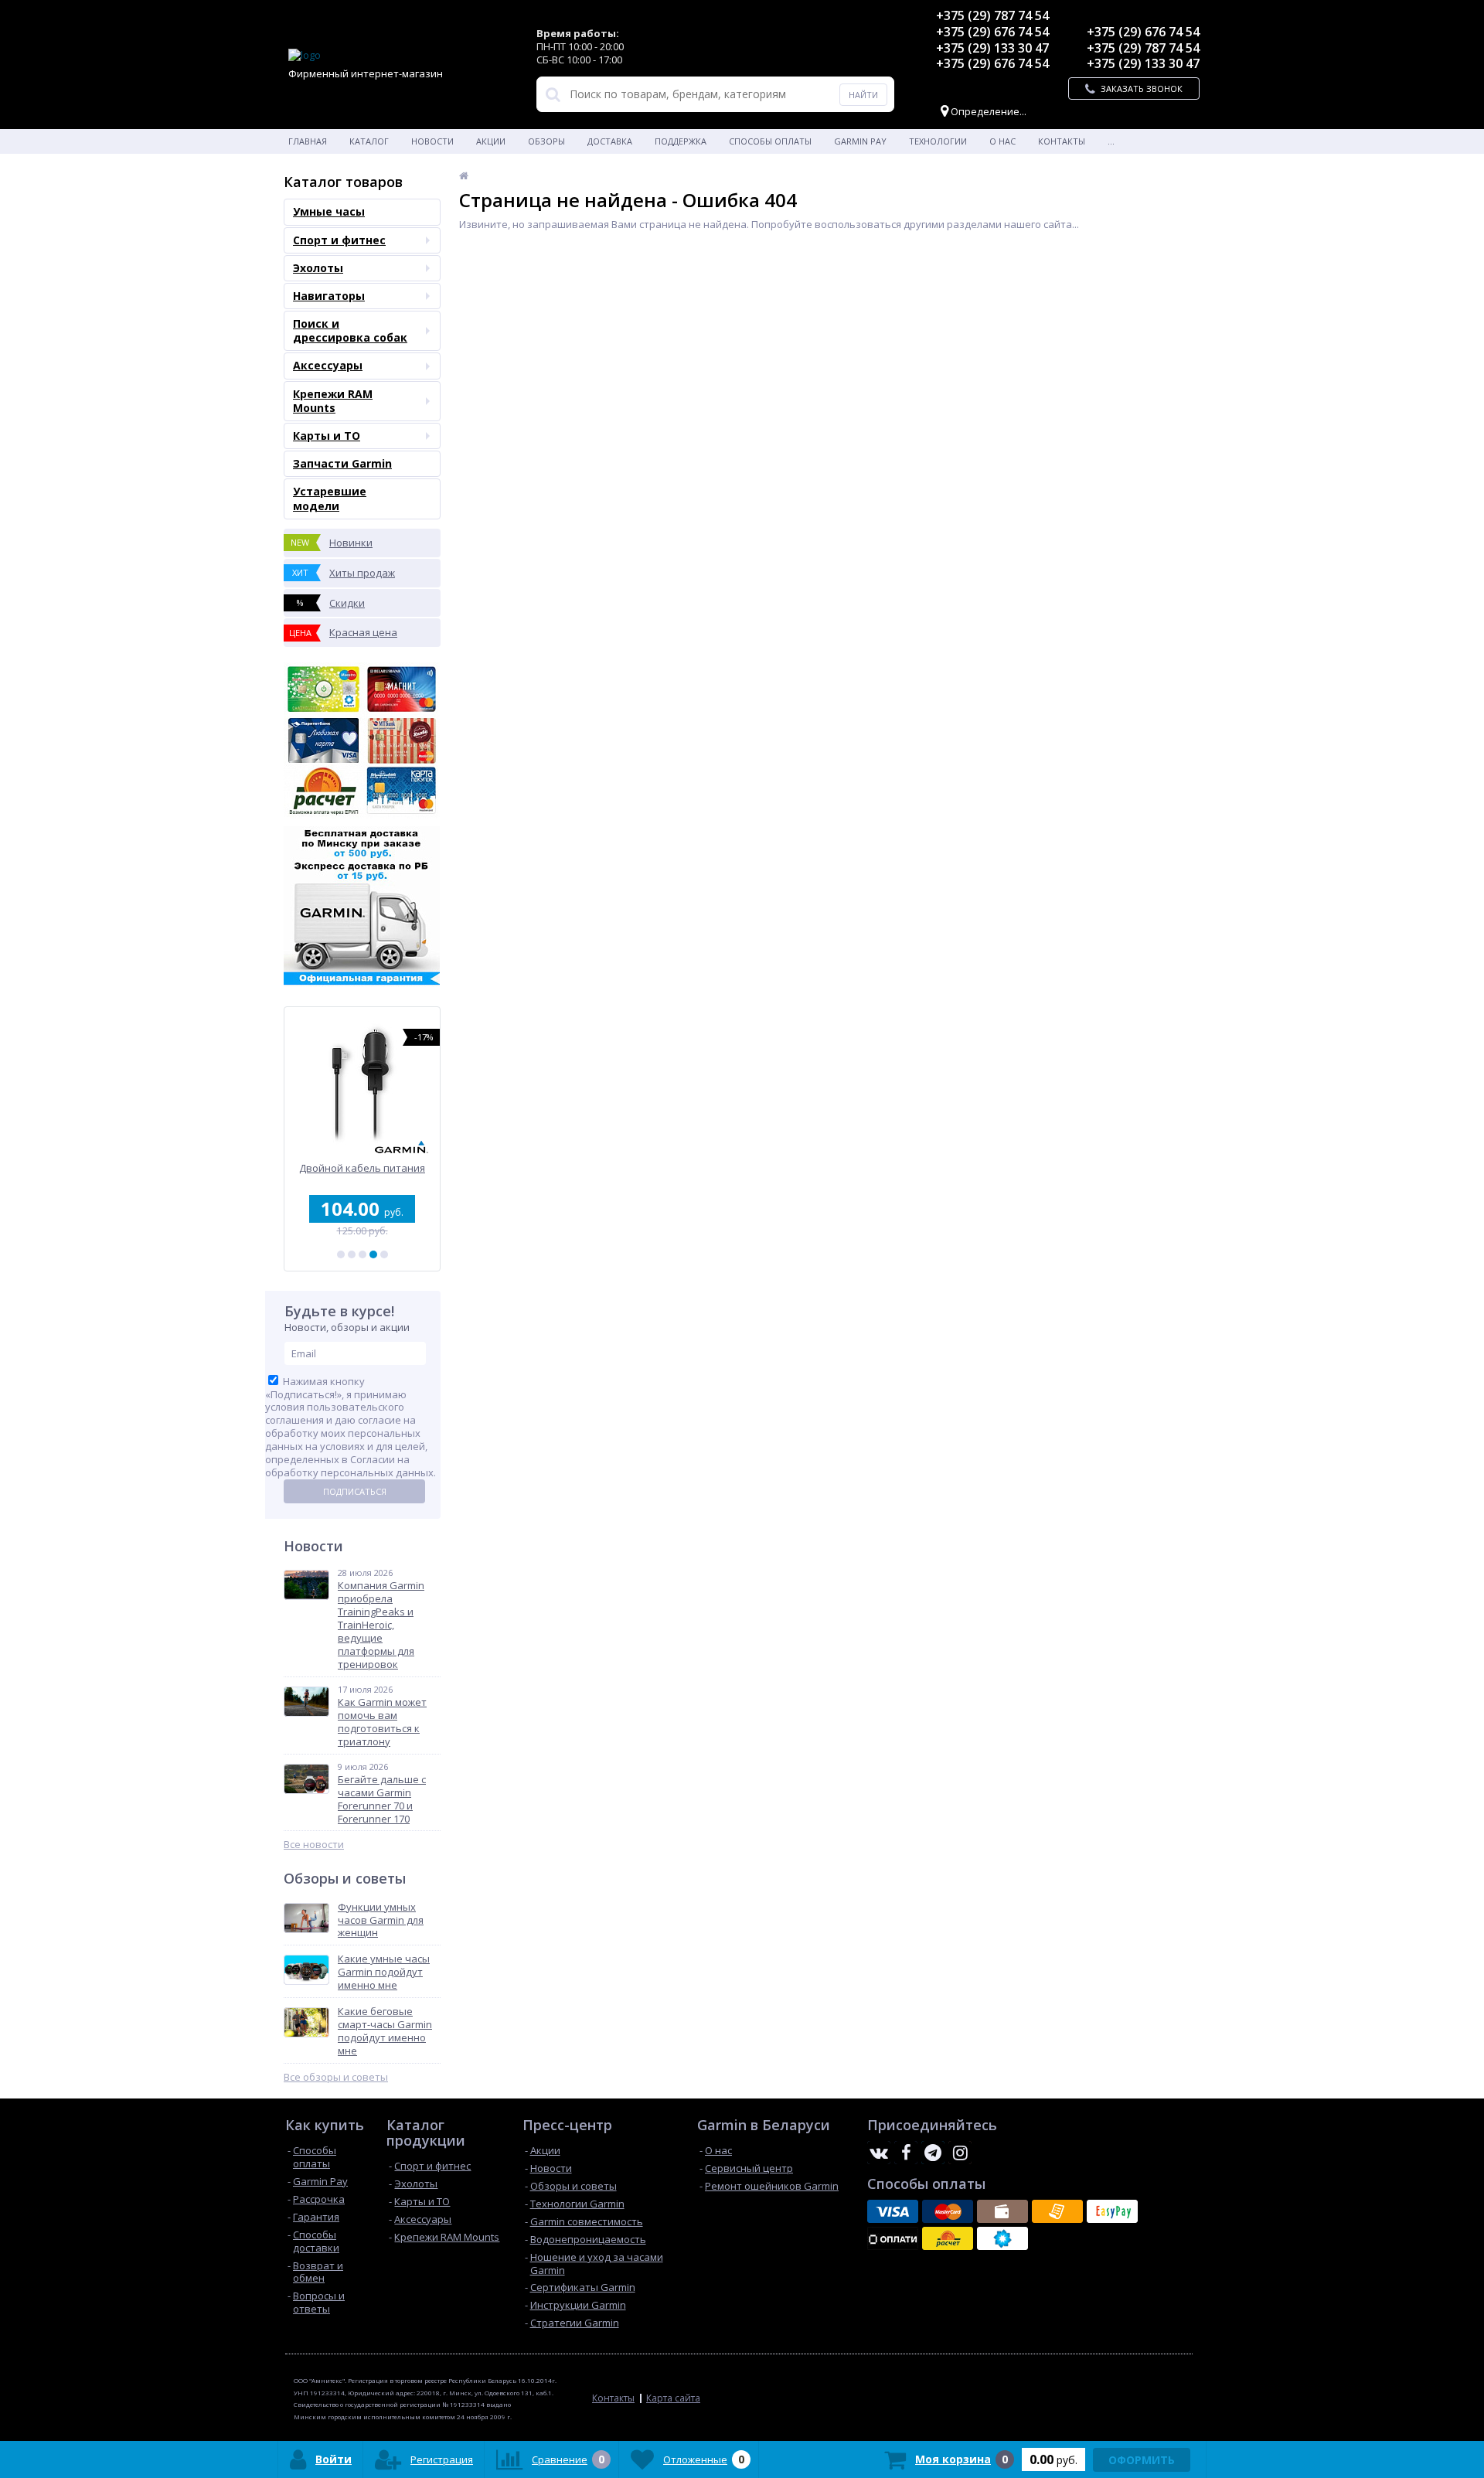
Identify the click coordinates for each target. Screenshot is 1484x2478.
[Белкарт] (1002, 2238)
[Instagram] (960, 2153)
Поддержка (681, 141)
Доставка (610, 141)
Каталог (369, 141)
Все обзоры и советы (336, 2077)
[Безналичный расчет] (1057, 2211)
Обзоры (546, 141)
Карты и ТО (327, 436)
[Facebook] (906, 2153)
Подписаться (355, 1491)
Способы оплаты (770, 141)
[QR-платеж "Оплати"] (893, 2238)
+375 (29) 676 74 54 (992, 32)
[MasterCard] (948, 2211)
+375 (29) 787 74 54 (992, 15)
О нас (1002, 141)
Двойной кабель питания (362, 1168)
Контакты (1062, 141)
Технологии (938, 141)
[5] (384, 1254)
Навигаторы (329, 296)
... (1111, 141)
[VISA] (893, 2211)
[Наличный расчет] (1002, 2211)
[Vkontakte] (879, 2153)
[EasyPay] (1112, 2211)
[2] (352, 1254)
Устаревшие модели (330, 498)
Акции (491, 141)
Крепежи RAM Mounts (333, 401)
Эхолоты (318, 268)
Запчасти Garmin (342, 463)
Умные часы (329, 211)
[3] (362, 1254)
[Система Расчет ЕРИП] (948, 2238)
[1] (341, 1254)
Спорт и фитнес (339, 240)
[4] (373, 1254)
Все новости (314, 1845)
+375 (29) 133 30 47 (992, 48)
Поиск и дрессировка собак (350, 330)
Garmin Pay (860, 141)
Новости (432, 141)
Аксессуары (328, 365)
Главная (308, 141)
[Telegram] (933, 2153)
